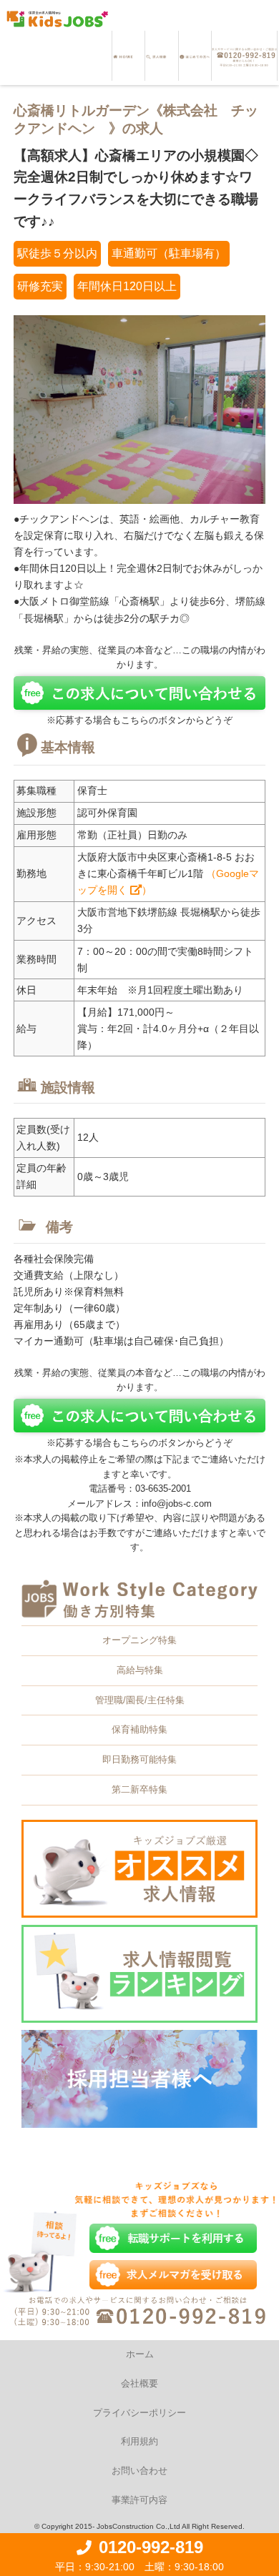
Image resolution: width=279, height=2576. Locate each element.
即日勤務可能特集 (139, 1759)
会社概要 (139, 2383)
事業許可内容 (139, 2500)
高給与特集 (140, 1670)
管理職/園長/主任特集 (140, 1700)
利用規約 (139, 2441)
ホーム (140, 2354)
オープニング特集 (139, 1640)
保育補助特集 (139, 1729)
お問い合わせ (139, 2471)
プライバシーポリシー (139, 2413)
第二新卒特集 (139, 1789)
